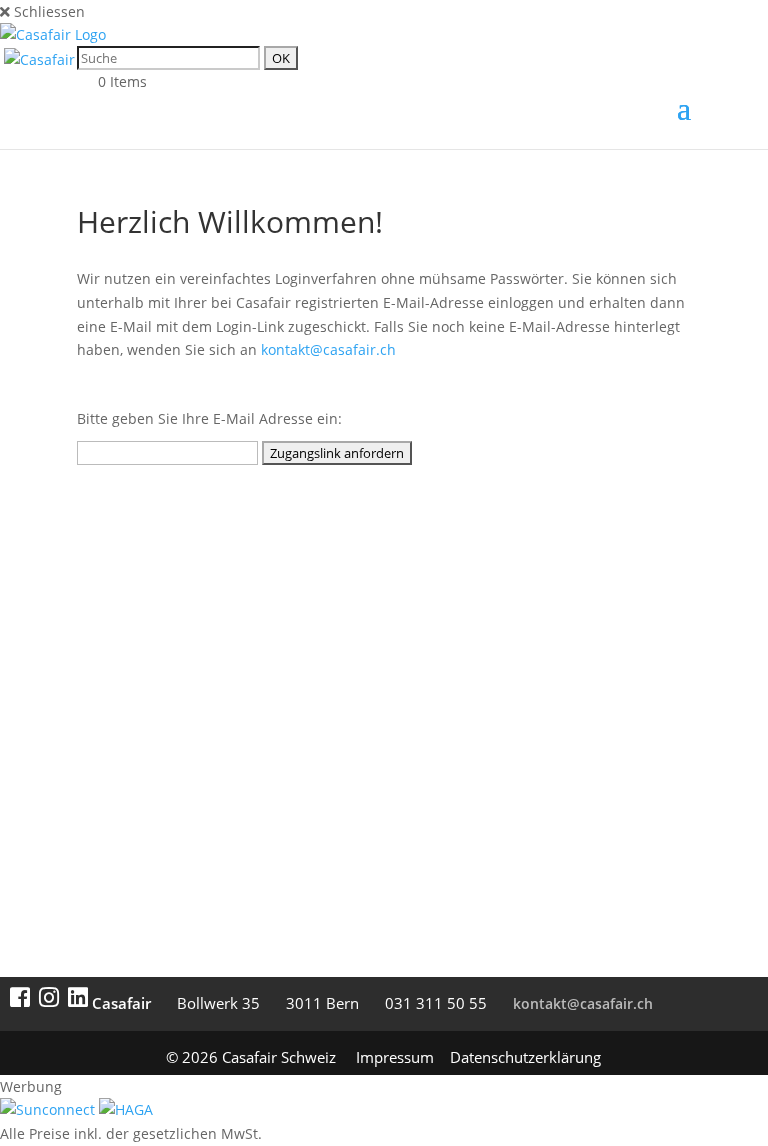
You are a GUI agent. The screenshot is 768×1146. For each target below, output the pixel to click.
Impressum (395, 1057)
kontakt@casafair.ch (328, 349)
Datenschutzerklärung (525, 1057)
